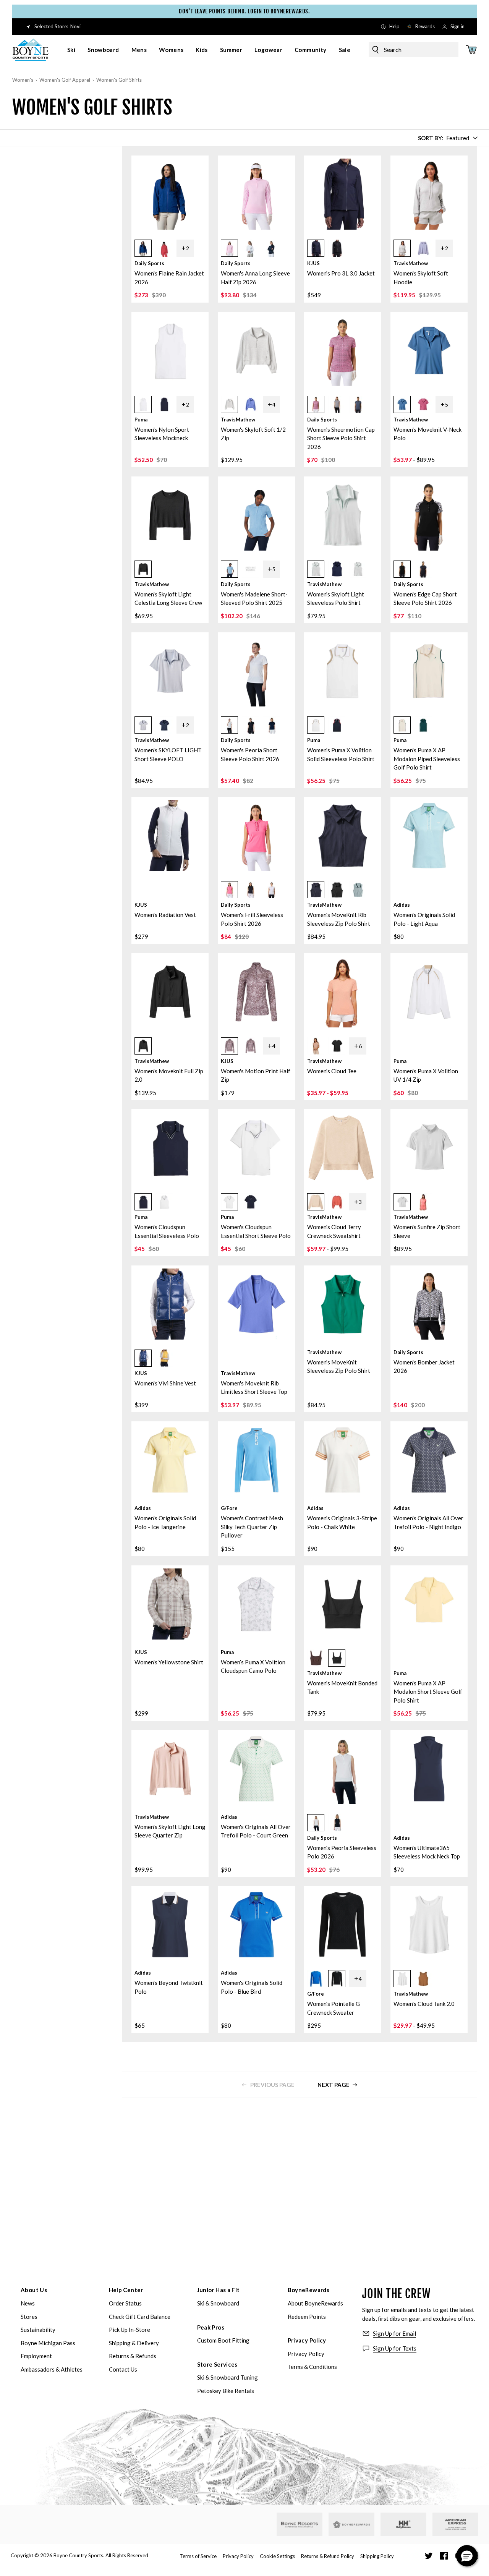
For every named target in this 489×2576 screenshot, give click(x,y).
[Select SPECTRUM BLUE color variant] (143, 248)
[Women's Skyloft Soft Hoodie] (429, 194)
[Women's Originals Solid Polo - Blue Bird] (256, 1925)
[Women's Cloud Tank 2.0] (429, 1925)
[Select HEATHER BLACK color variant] (143, 569)
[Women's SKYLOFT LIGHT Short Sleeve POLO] (170, 671)
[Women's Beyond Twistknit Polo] (170, 1925)
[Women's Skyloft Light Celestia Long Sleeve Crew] (170, 515)
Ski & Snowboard (218, 2303)
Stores (29, 2317)
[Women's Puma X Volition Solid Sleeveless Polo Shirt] (343, 671)
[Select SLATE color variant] (358, 890)
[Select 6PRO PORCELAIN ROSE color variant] (423, 1202)
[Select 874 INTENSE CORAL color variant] (164, 248)
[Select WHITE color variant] (250, 248)
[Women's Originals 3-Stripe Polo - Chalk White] (343, 1460)
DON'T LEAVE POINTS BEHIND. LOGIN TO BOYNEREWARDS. (244, 11)
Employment (36, 2356)
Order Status (125, 2303)
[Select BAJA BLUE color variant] (250, 404)
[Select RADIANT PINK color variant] (229, 890)
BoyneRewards (309, 2290)
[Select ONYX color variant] (337, 1979)
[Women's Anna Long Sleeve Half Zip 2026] (256, 194)
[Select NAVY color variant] (271, 248)
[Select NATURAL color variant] (316, 1046)
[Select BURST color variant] (164, 1358)
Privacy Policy (307, 2340)
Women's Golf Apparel (65, 80)
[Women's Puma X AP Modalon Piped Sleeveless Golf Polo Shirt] (429, 671)
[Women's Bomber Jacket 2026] (429, 1304)
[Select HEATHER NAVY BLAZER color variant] (337, 569)
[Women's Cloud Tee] (343, 992)
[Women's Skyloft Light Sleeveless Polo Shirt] (343, 515)
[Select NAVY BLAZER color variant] (316, 890)
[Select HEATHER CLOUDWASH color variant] (358, 569)
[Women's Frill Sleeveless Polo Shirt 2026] (256, 836)
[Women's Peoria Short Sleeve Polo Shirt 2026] (256, 671)
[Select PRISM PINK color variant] (229, 248)
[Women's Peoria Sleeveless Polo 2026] (343, 1769)
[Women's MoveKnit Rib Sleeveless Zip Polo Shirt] (343, 836)
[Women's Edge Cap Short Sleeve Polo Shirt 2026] (429, 515)
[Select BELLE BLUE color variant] (229, 569)
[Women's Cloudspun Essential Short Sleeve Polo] (256, 1148)
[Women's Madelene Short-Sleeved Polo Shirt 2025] (256, 515)
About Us (34, 2290)
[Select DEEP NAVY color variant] (164, 404)
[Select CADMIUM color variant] (250, 569)
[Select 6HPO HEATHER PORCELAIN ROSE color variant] (337, 1202)
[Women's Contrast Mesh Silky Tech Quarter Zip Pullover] (256, 1460)
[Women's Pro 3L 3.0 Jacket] (343, 194)
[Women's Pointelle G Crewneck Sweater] (343, 1925)
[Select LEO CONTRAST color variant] (337, 404)
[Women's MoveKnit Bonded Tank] (343, 1604)
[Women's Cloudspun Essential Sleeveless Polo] (170, 1148)
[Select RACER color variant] (316, 1979)
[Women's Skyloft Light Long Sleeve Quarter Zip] (170, 1769)
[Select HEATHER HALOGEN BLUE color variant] (143, 725)
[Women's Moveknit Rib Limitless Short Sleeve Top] (256, 1304)
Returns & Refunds (133, 2356)
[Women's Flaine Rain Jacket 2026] (170, 194)
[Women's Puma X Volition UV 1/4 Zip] (429, 992)
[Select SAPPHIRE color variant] (143, 1358)
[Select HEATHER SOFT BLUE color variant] (423, 248)
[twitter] (429, 2556)
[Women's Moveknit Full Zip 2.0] (170, 992)
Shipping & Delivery (134, 2343)
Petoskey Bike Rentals (226, 2391)
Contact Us (123, 2369)
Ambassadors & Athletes (52, 2369)
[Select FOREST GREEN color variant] (423, 725)
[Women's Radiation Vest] (170, 836)
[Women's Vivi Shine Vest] (170, 1304)
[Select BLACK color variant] (337, 248)
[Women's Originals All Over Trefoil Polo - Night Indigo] (429, 1460)
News (28, 2303)
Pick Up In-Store (130, 2330)
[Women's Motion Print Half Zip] (256, 992)
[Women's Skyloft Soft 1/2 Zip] (256, 350)
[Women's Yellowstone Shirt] (170, 1604)
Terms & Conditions (312, 2367)
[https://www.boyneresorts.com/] (300, 2525)
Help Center (126, 2290)
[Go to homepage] (31, 50)
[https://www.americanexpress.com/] (456, 2524)
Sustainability (38, 2330)
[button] (170, 246)
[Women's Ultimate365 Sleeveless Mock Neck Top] (429, 1769)
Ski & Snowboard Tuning (227, 2377)
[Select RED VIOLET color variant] (423, 404)
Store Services (217, 2364)
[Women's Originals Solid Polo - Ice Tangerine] (170, 1460)
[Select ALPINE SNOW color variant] (402, 725)
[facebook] (444, 2556)
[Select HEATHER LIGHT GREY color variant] (402, 248)
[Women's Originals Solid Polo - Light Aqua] (429, 836)
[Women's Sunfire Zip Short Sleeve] (429, 1148)
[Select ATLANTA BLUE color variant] (316, 248)
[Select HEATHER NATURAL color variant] (316, 1202)
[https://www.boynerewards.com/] (351, 2524)
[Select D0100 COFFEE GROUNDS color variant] (316, 1658)
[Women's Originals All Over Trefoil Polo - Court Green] (256, 1769)
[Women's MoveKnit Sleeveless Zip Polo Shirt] (343, 1304)
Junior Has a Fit (219, 2290)
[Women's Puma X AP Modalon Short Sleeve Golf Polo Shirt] (429, 1604)
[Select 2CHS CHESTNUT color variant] (423, 1979)
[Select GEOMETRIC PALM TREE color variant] (316, 404)
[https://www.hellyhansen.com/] (403, 2524)
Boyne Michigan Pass (48, 2343)
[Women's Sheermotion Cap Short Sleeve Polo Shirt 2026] (343, 350)
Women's (23, 80)
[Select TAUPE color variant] (229, 1046)
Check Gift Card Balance (140, 2317)
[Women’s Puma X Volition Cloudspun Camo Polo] (256, 1604)
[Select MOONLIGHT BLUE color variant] (402, 404)
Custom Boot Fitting (223, 2340)
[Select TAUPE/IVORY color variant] (250, 1046)
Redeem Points (307, 2317)
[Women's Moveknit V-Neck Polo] (429, 350)
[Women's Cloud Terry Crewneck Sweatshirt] (343, 1148)
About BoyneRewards (315, 2303)
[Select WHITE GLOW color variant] (143, 404)
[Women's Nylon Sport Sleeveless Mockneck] (170, 350)
